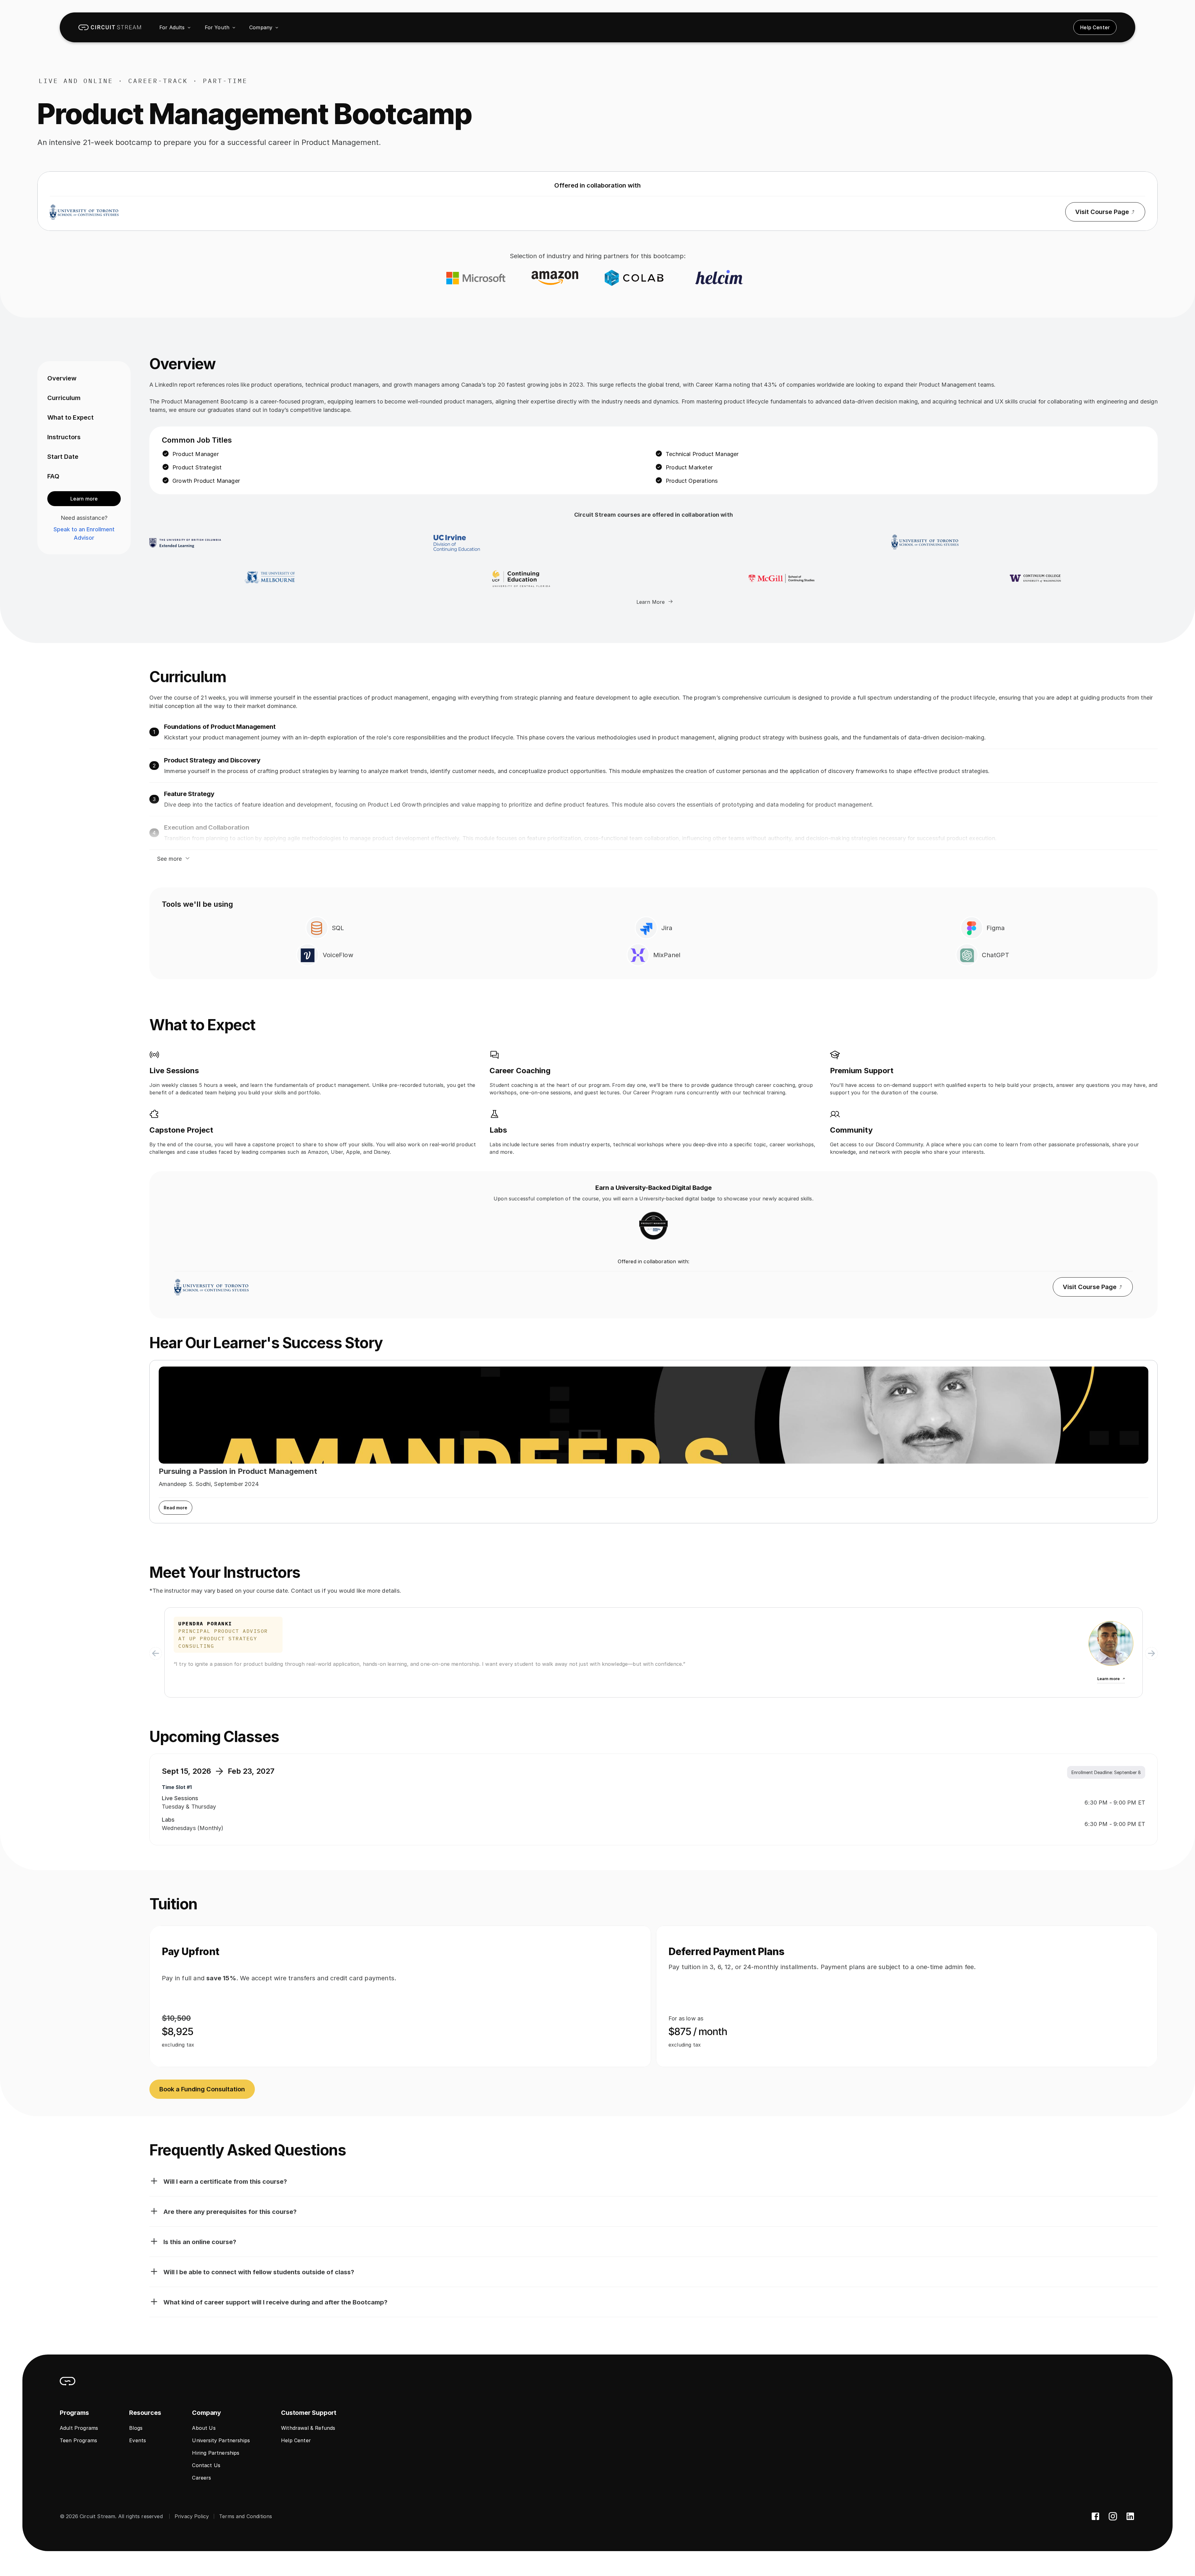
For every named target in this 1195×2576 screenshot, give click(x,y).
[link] (110, 27)
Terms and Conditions (246, 2516)
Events (138, 2440)
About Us (204, 2428)
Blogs (136, 2428)
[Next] (1151, 1653)
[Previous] (156, 1653)
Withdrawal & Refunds (308, 2428)
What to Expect (70, 417)
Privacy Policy (192, 2516)
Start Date (63, 457)
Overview (62, 378)
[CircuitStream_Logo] (68, 2381)
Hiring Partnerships (216, 2453)
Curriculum (64, 398)
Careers (202, 2478)
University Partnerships (221, 2440)
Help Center (296, 2440)
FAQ (53, 476)
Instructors (64, 437)
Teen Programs (78, 2440)
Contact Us (206, 2465)
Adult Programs (79, 2428)
